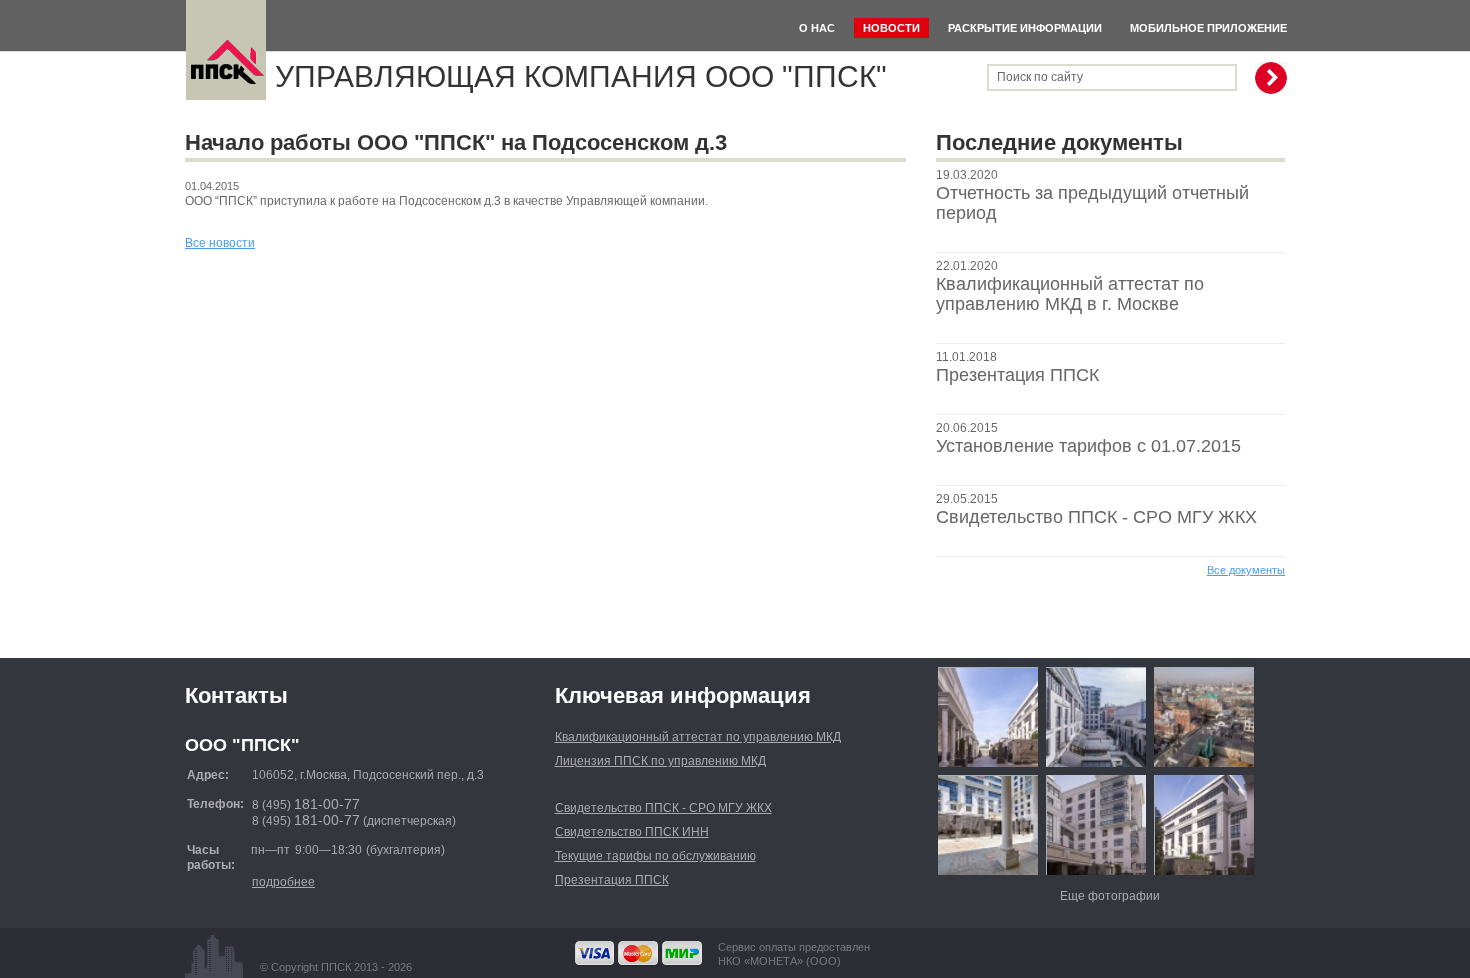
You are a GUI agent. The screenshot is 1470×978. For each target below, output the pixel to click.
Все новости (220, 243)
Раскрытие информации (1025, 28)
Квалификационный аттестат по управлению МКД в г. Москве (1070, 294)
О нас (817, 28)
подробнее (283, 882)
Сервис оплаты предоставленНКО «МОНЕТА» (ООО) (794, 954)
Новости (891, 28)
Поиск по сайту (1040, 77)
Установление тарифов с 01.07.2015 (1088, 446)
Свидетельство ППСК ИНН (632, 832)
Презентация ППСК (1017, 375)
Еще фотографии (1110, 896)
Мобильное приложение (1208, 28)
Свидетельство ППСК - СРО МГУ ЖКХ (1096, 517)
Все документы (1246, 570)
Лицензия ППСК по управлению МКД (660, 761)
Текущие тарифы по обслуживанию (655, 856)
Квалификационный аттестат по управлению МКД (698, 737)
